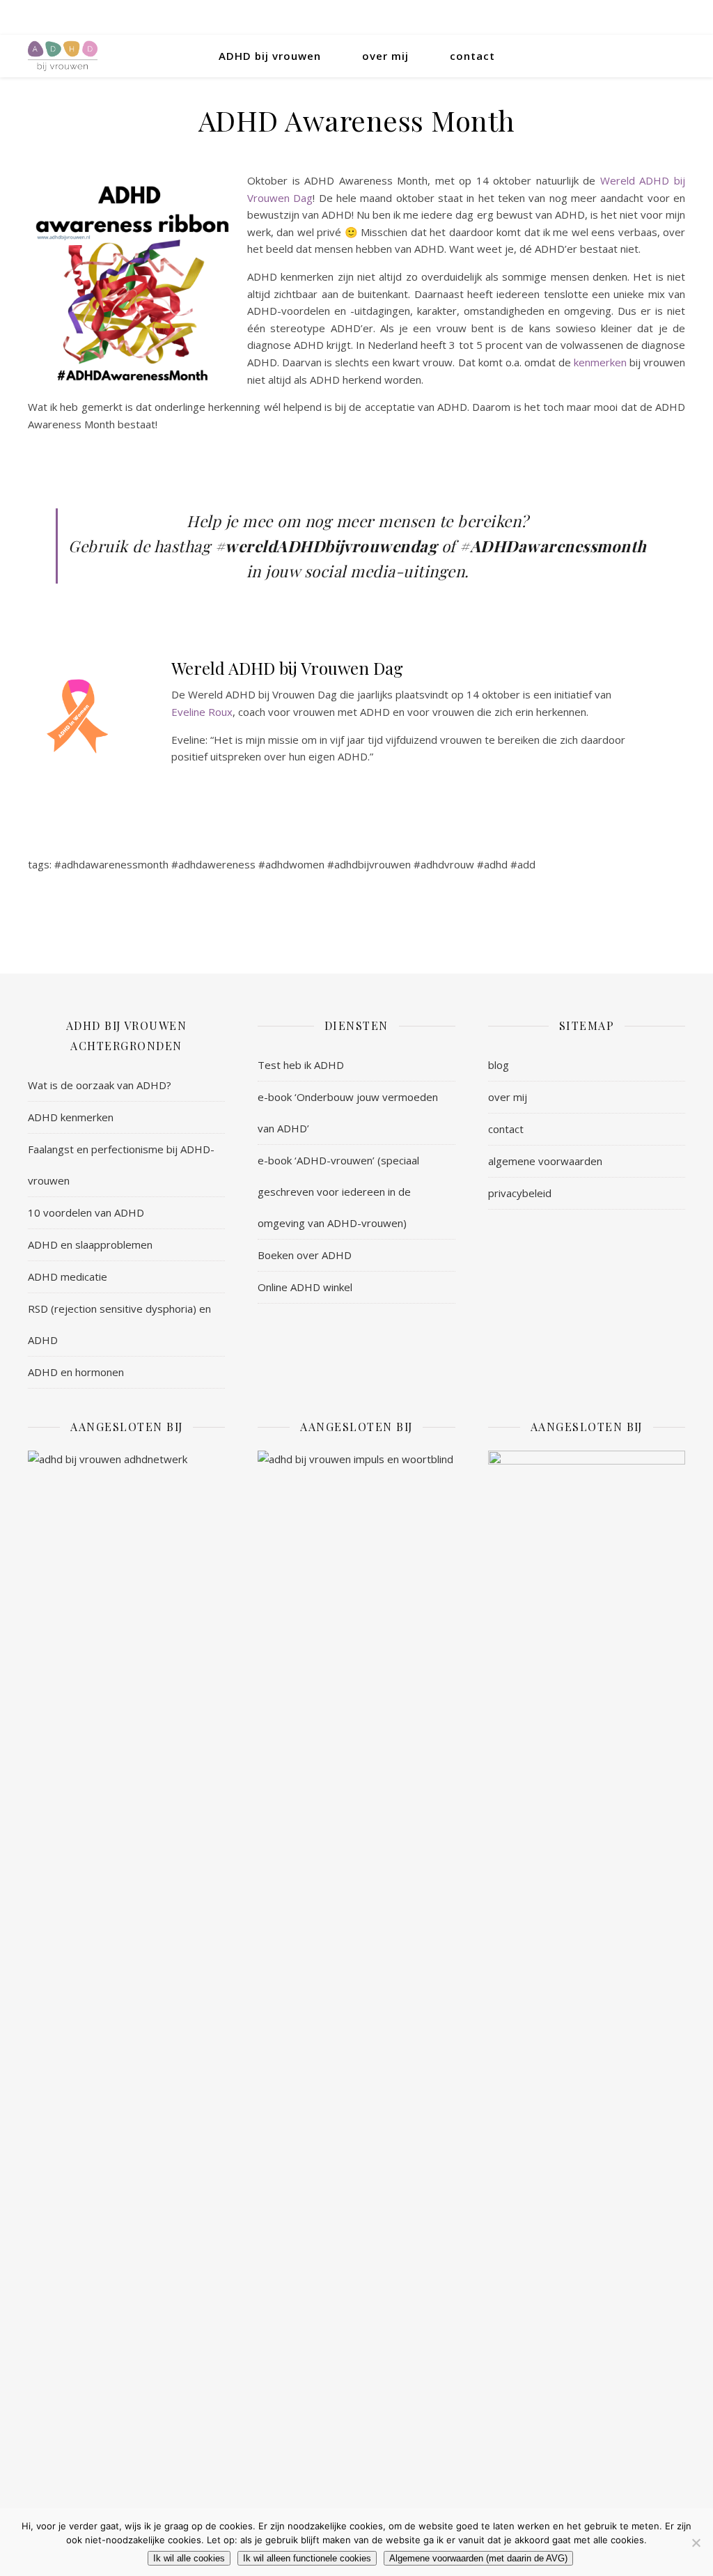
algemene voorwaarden (545, 1161)
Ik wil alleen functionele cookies (307, 2558)
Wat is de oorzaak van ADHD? (100, 1085)
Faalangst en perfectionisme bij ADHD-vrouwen (121, 1165)
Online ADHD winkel (305, 1287)
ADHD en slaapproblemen (90, 1244)
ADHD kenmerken (71, 1117)
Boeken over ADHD (305, 1255)
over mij (385, 56)
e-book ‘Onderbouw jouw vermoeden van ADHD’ (348, 1113)
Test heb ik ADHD (301, 1065)
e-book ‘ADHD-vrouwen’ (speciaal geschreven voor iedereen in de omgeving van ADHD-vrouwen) (338, 1192)
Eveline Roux (202, 712)
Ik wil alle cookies (189, 2558)
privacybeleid (520, 1193)
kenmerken (600, 362)
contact (472, 56)
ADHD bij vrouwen (270, 56)
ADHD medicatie (68, 1277)
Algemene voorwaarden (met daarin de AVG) (478, 2558)
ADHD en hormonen (76, 1372)
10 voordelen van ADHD (86, 1212)
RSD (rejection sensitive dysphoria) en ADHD (119, 1324)
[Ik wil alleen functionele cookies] (696, 2543)
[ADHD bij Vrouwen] (63, 56)
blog (499, 1065)
